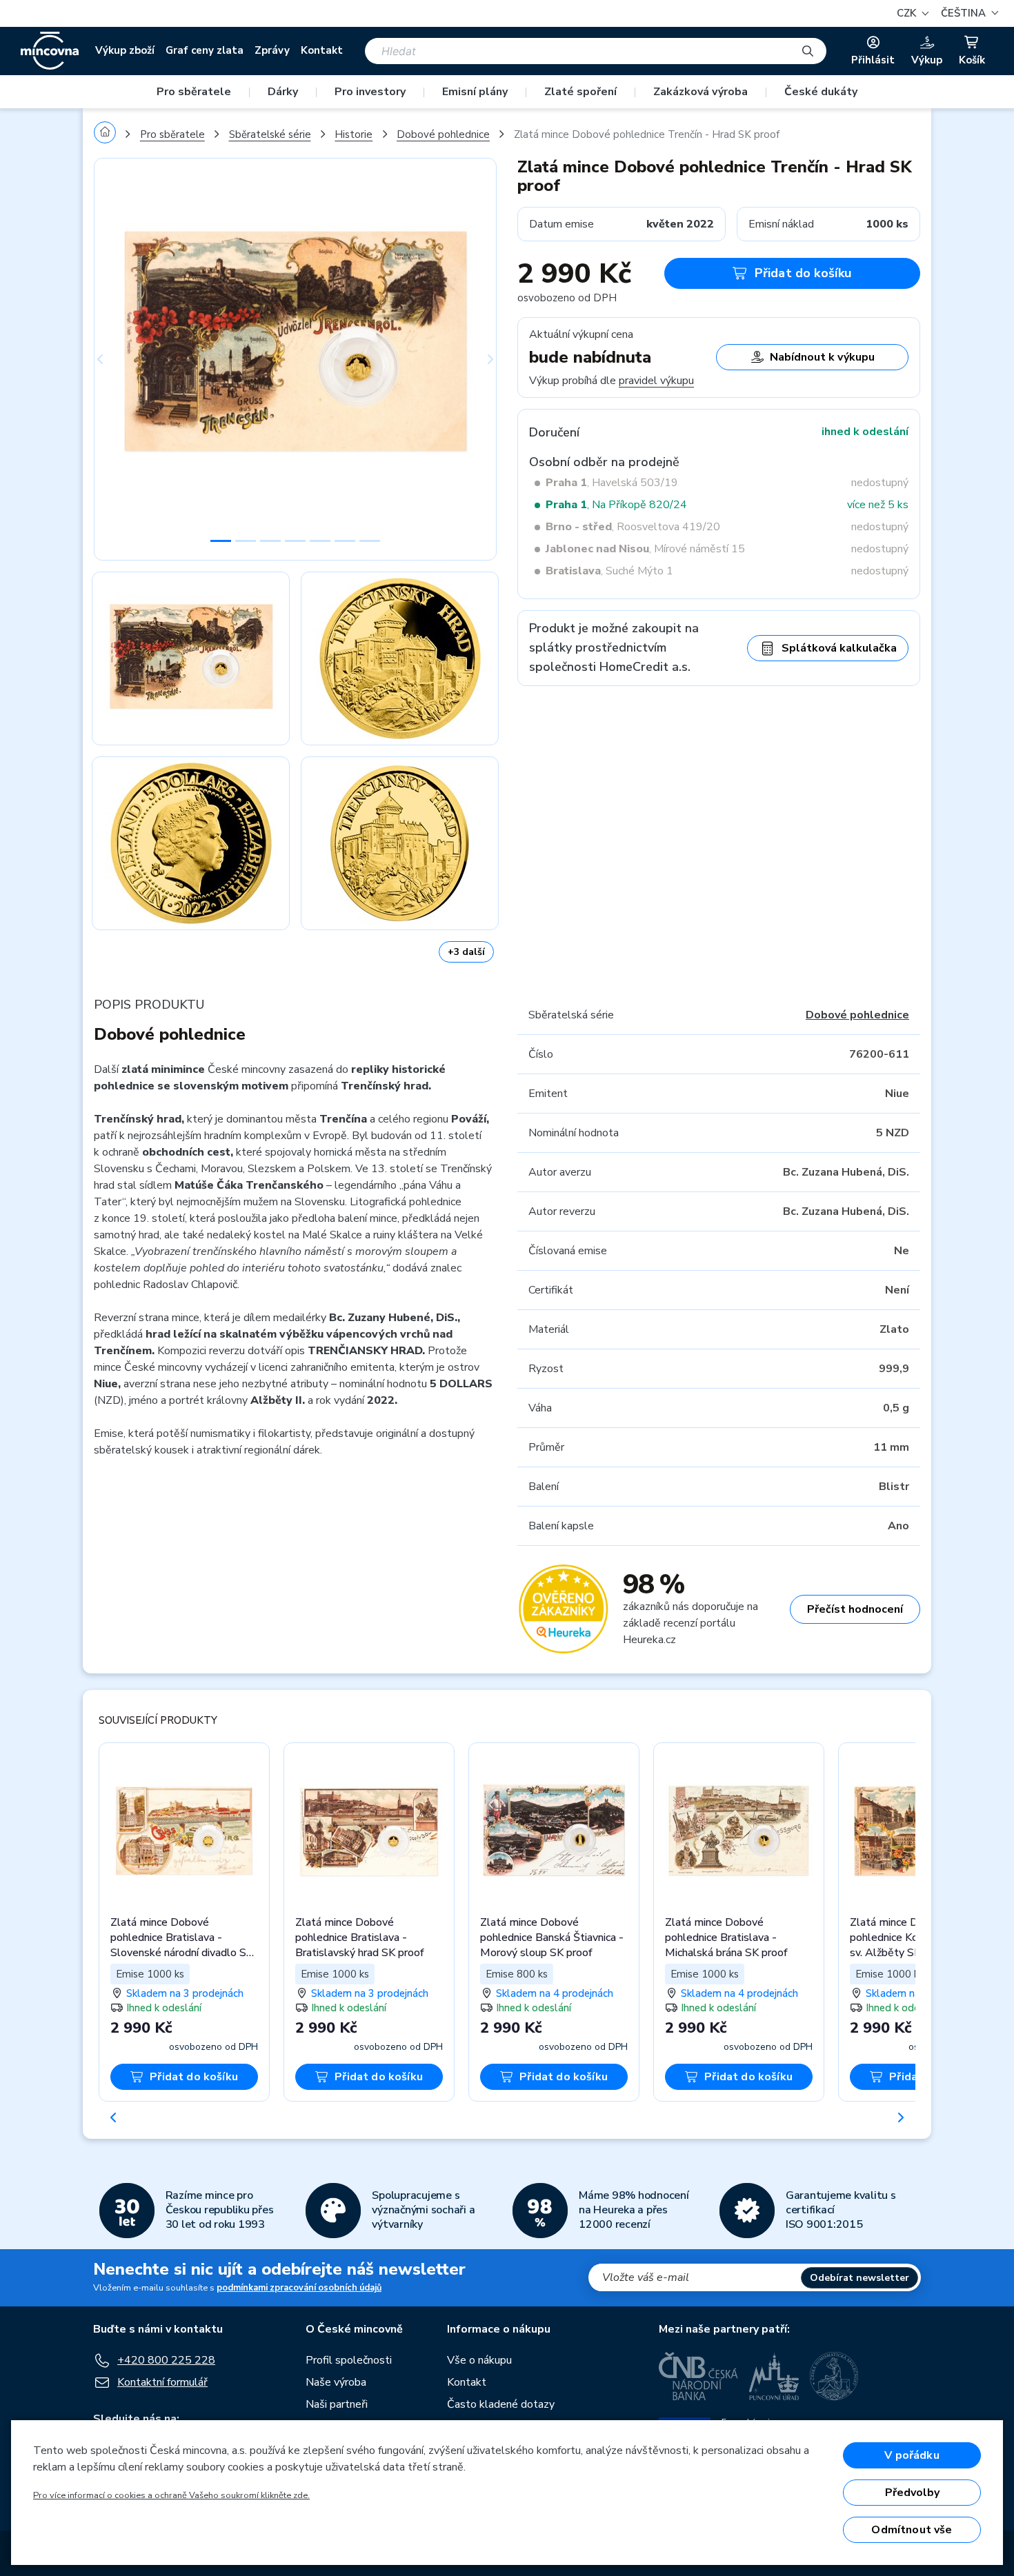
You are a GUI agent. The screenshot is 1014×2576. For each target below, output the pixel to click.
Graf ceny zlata (205, 50)
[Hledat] (808, 51)
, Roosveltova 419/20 (633, 527)
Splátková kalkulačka (839, 648)
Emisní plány (475, 92)
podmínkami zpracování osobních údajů (299, 2288)
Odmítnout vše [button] (912, 2530)
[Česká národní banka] (698, 2376)
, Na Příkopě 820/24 (616, 505)
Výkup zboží (125, 50)
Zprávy (272, 50)
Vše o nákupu (479, 2360)
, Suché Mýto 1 (609, 571)
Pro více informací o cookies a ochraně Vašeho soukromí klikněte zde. (171, 2495)
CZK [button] (908, 13)
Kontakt (322, 50)
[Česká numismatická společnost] (835, 2376)
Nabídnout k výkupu (822, 357)
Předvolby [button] (912, 2493)
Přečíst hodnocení (855, 1609)
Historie (354, 134)
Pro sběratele (194, 92)
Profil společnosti (349, 2360)
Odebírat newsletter (859, 2278)
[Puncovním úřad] (774, 2376)
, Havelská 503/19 (612, 483)
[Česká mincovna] (50, 51)
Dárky (283, 92)
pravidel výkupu (656, 381)
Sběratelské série (270, 134)
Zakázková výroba (700, 92)
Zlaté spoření (580, 92)
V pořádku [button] (912, 2455)
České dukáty (821, 92)
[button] (968, 13)
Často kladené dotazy (501, 2404)
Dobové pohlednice (443, 134)
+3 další (466, 952)
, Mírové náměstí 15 (645, 549)
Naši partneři (337, 2404)
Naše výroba (336, 2382)
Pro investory (370, 92)
